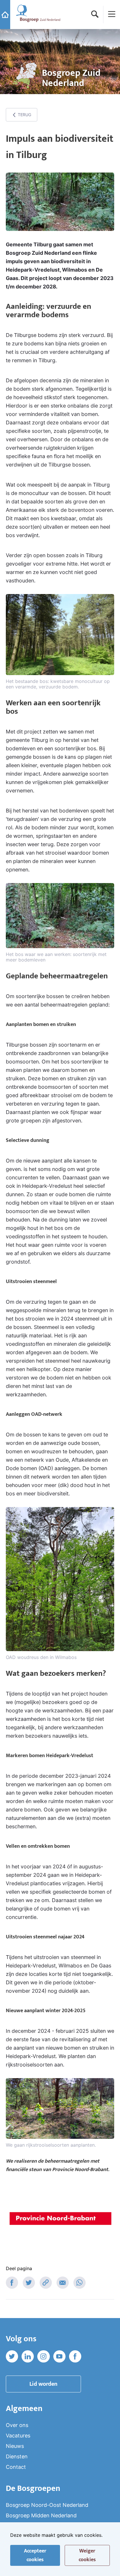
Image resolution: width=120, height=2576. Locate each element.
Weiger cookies (87, 2555)
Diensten (17, 2456)
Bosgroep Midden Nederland (41, 2515)
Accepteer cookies (35, 2555)
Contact (16, 2467)
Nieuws (15, 2446)
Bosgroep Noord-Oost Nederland (47, 2505)
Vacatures (18, 2436)
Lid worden (43, 2384)
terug (24, 115)
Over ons (17, 2425)
